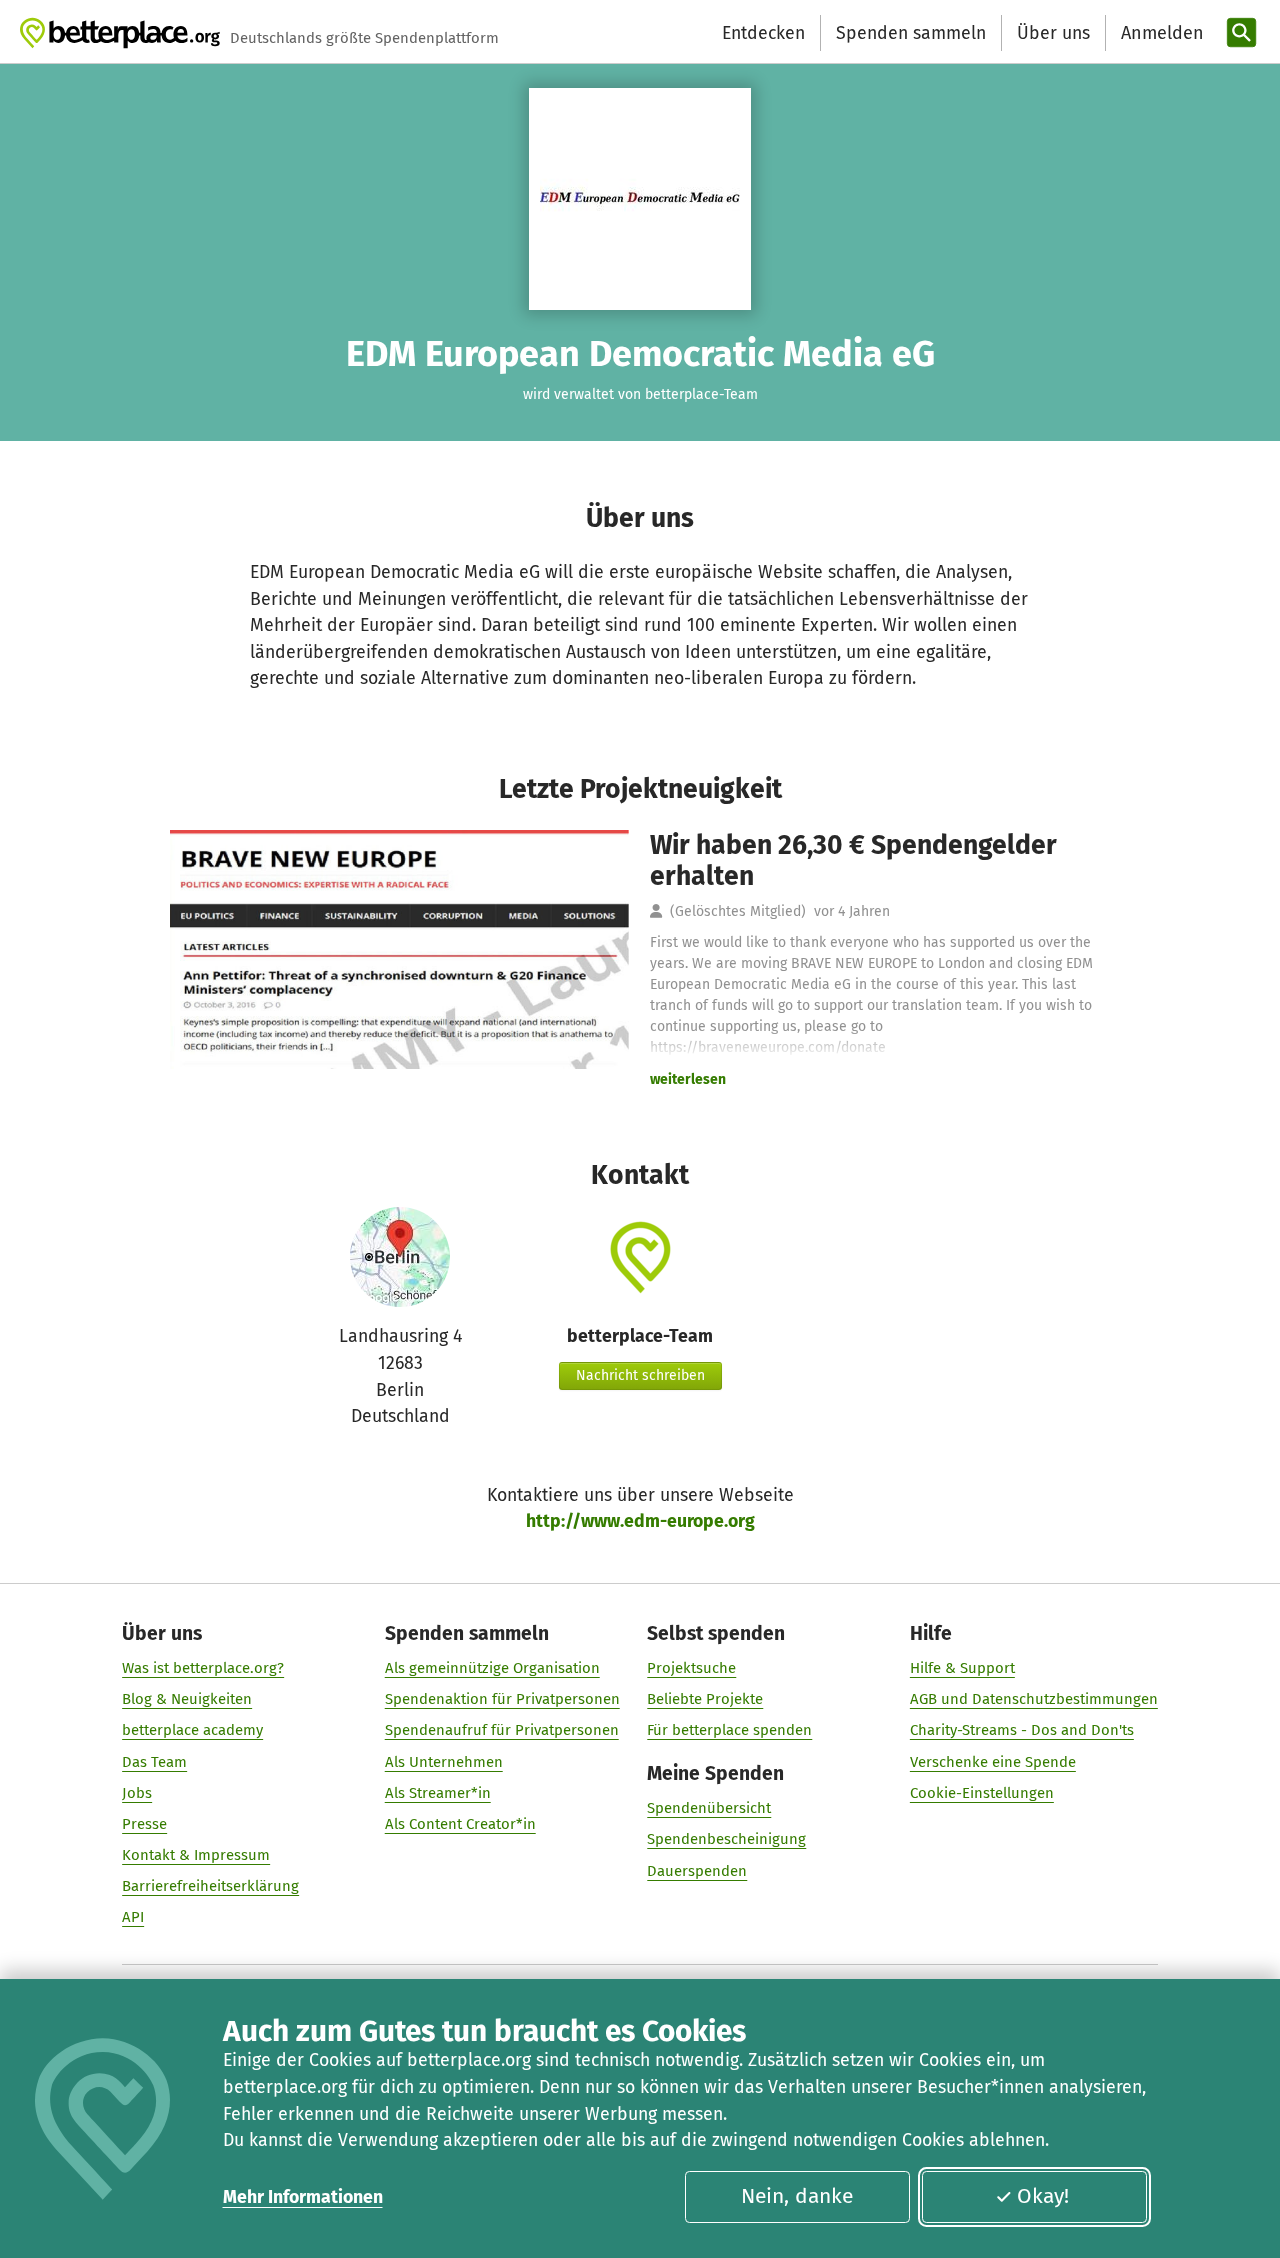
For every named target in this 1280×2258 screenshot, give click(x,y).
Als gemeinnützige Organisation (492, 1668)
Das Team (154, 1762)
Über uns (1053, 33)
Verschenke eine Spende (993, 1762)
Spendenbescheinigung (726, 1839)
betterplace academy (192, 1730)
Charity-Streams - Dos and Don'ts (1022, 1730)
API (133, 1917)
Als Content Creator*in (460, 1824)
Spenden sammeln (911, 33)
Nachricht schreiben (640, 1375)
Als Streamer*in (438, 1793)
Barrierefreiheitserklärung (210, 1886)
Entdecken (763, 33)
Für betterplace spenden (729, 1730)
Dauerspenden (697, 1871)
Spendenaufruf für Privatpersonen (502, 1730)
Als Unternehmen (444, 1762)
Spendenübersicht (709, 1808)
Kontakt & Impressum (196, 1855)
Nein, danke (797, 2196)
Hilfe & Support (962, 1668)
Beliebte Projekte (705, 1699)
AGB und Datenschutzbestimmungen (1034, 1699)
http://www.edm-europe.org (640, 1521)
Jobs (137, 1793)
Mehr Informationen (303, 2197)
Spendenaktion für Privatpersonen (502, 1699)
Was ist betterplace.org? (203, 1668)
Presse (144, 1824)
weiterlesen (688, 1079)
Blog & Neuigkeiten (187, 1699)
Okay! (1043, 2196)
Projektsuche (691, 1668)
